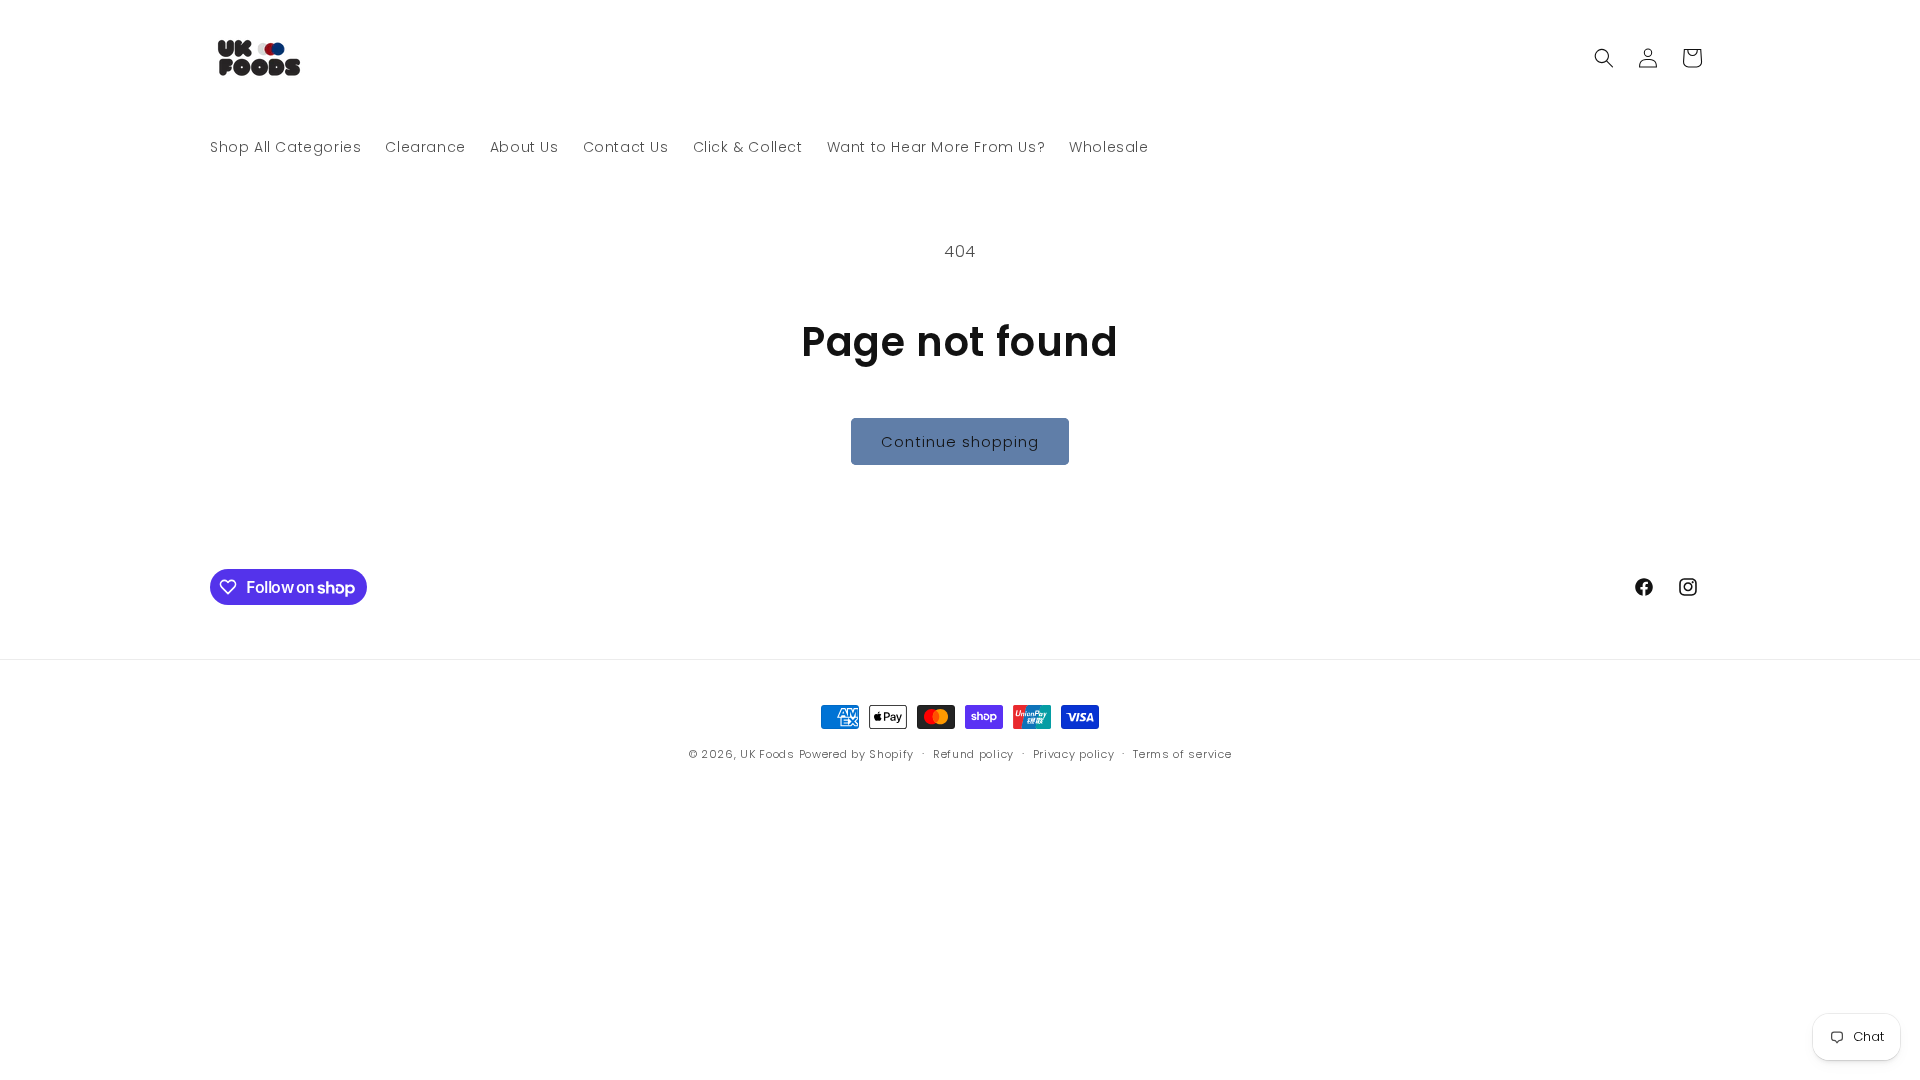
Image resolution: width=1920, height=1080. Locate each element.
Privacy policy (1074, 754)
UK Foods (769, 754)
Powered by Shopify (857, 754)
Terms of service (1182, 754)
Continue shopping (960, 441)
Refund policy (973, 754)
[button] (1604, 58)
